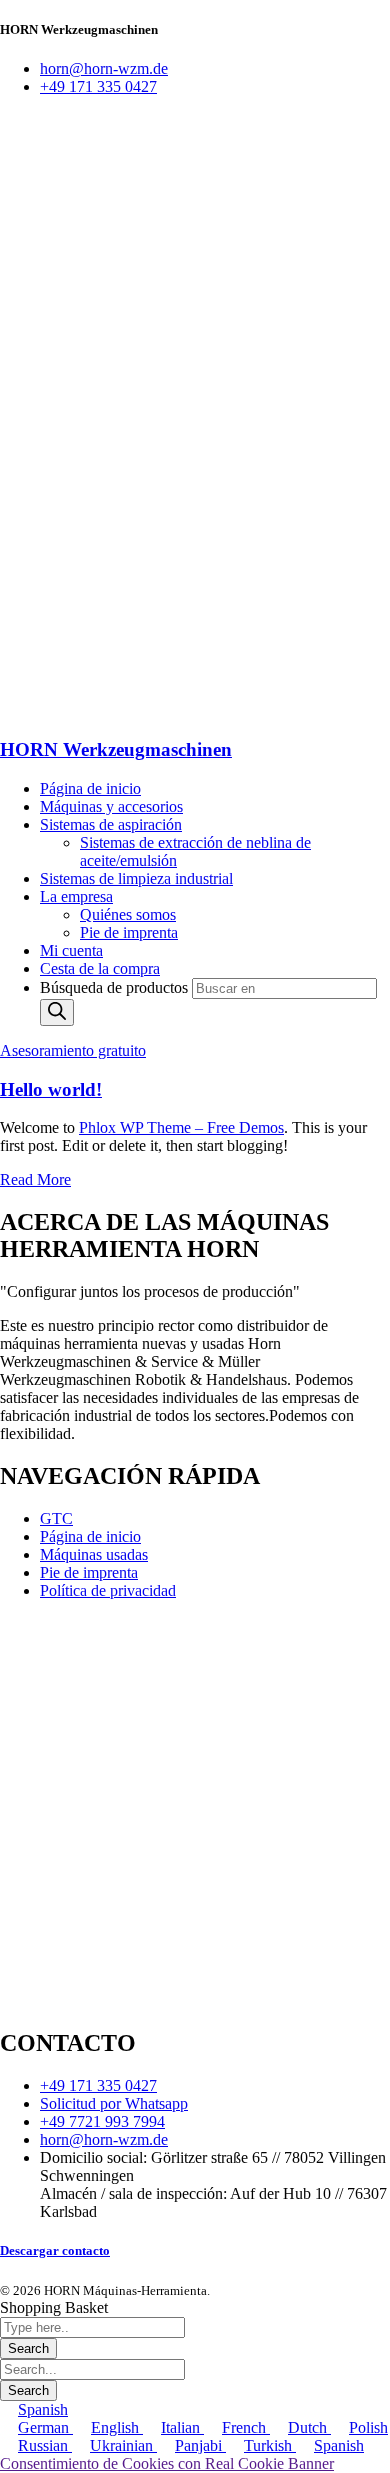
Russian (45, 2445)
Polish (368, 2427)
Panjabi (200, 2445)
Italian (182, 2427)
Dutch (309, 2427)
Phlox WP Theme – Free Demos (181, 1127)
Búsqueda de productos (116, 987)
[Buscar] (57, 1012)
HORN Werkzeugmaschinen (116, 749)
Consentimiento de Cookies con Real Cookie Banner (167, 2463)
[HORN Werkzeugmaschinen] (150, 406)
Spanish (43, 2409)
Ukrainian (123, 2445)
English (117, 2427)
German (45, 2427)
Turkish (270, 2445)
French (246, 2427)
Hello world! (51, 1089)
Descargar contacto (55, 2250)
